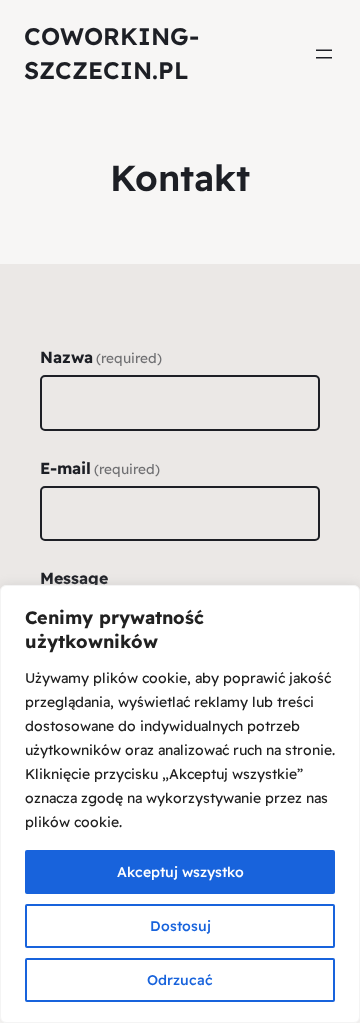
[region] (180, 804)
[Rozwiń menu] (324, 54)
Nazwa (101, 357)
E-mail (100, 468)
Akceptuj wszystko (180, 872)
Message (74, 578)
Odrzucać (180, 980)
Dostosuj (180, 926)
